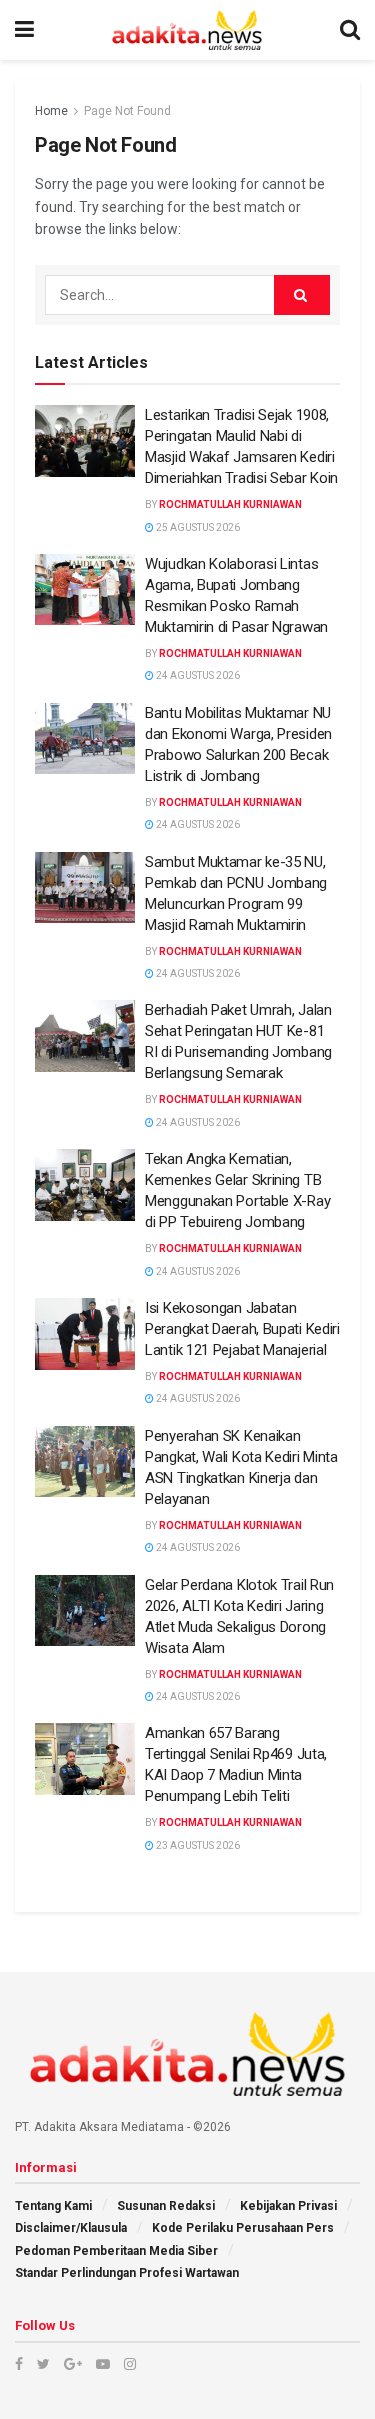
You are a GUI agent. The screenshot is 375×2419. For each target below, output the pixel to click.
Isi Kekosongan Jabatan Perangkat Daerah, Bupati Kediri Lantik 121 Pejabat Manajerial (242, 1329)
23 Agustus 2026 (197, 1845)
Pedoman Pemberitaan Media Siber (116, 2251)
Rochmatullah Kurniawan (230, 504)
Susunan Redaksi (166, 2206)
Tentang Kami (53, 2206)
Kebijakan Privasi (288, 2206)
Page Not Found (127, 111)
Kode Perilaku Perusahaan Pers (243, 2228)
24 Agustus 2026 (197, 675)
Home (51, 111)
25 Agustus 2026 (197, 527)
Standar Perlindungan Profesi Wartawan (127, 2273)
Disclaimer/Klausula (71, 2228)
